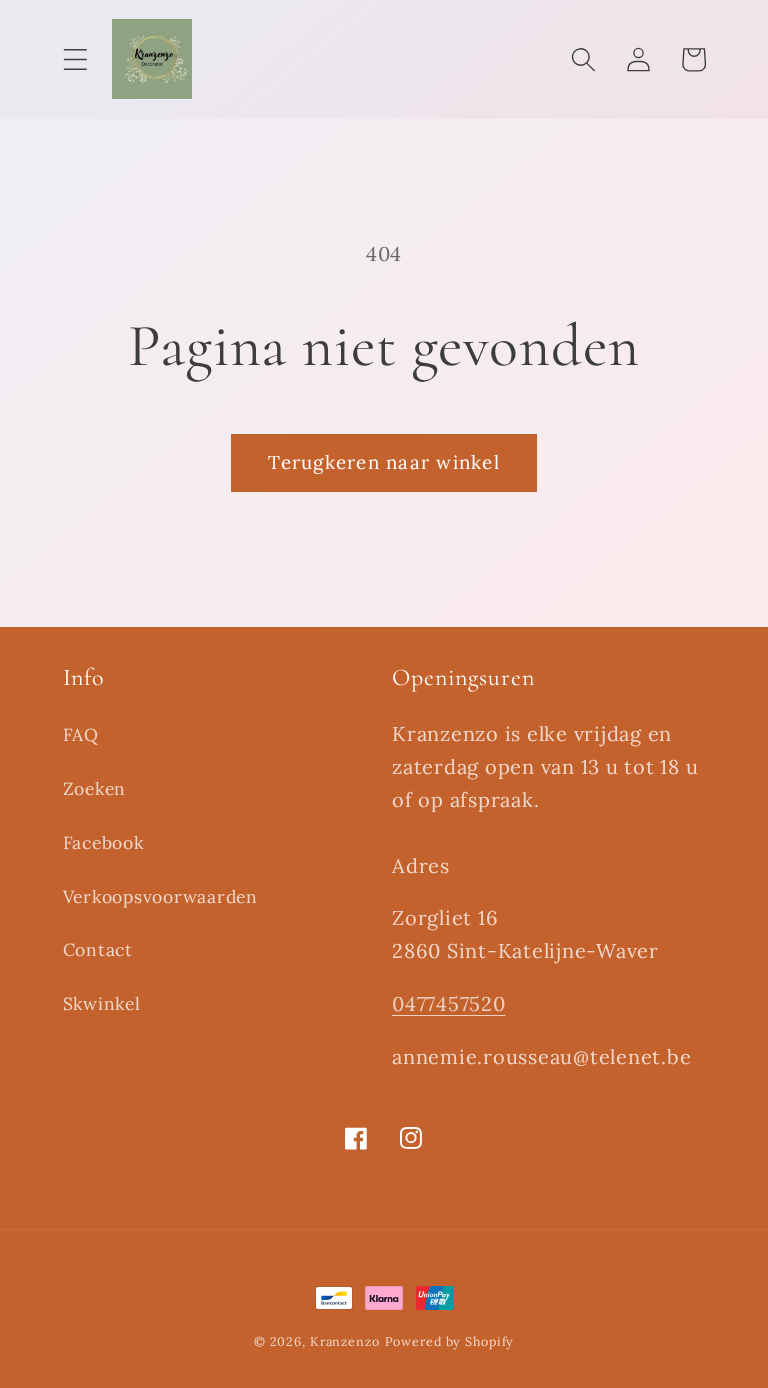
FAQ (81, 734)
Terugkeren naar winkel (384, 462)
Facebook (103, 842)
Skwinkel (102, 1003)
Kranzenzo (345, 1341)
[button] (75, 59)
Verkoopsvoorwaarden (160, 896)
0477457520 (449, 1003)
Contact (98, 949)
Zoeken (95, 788)
